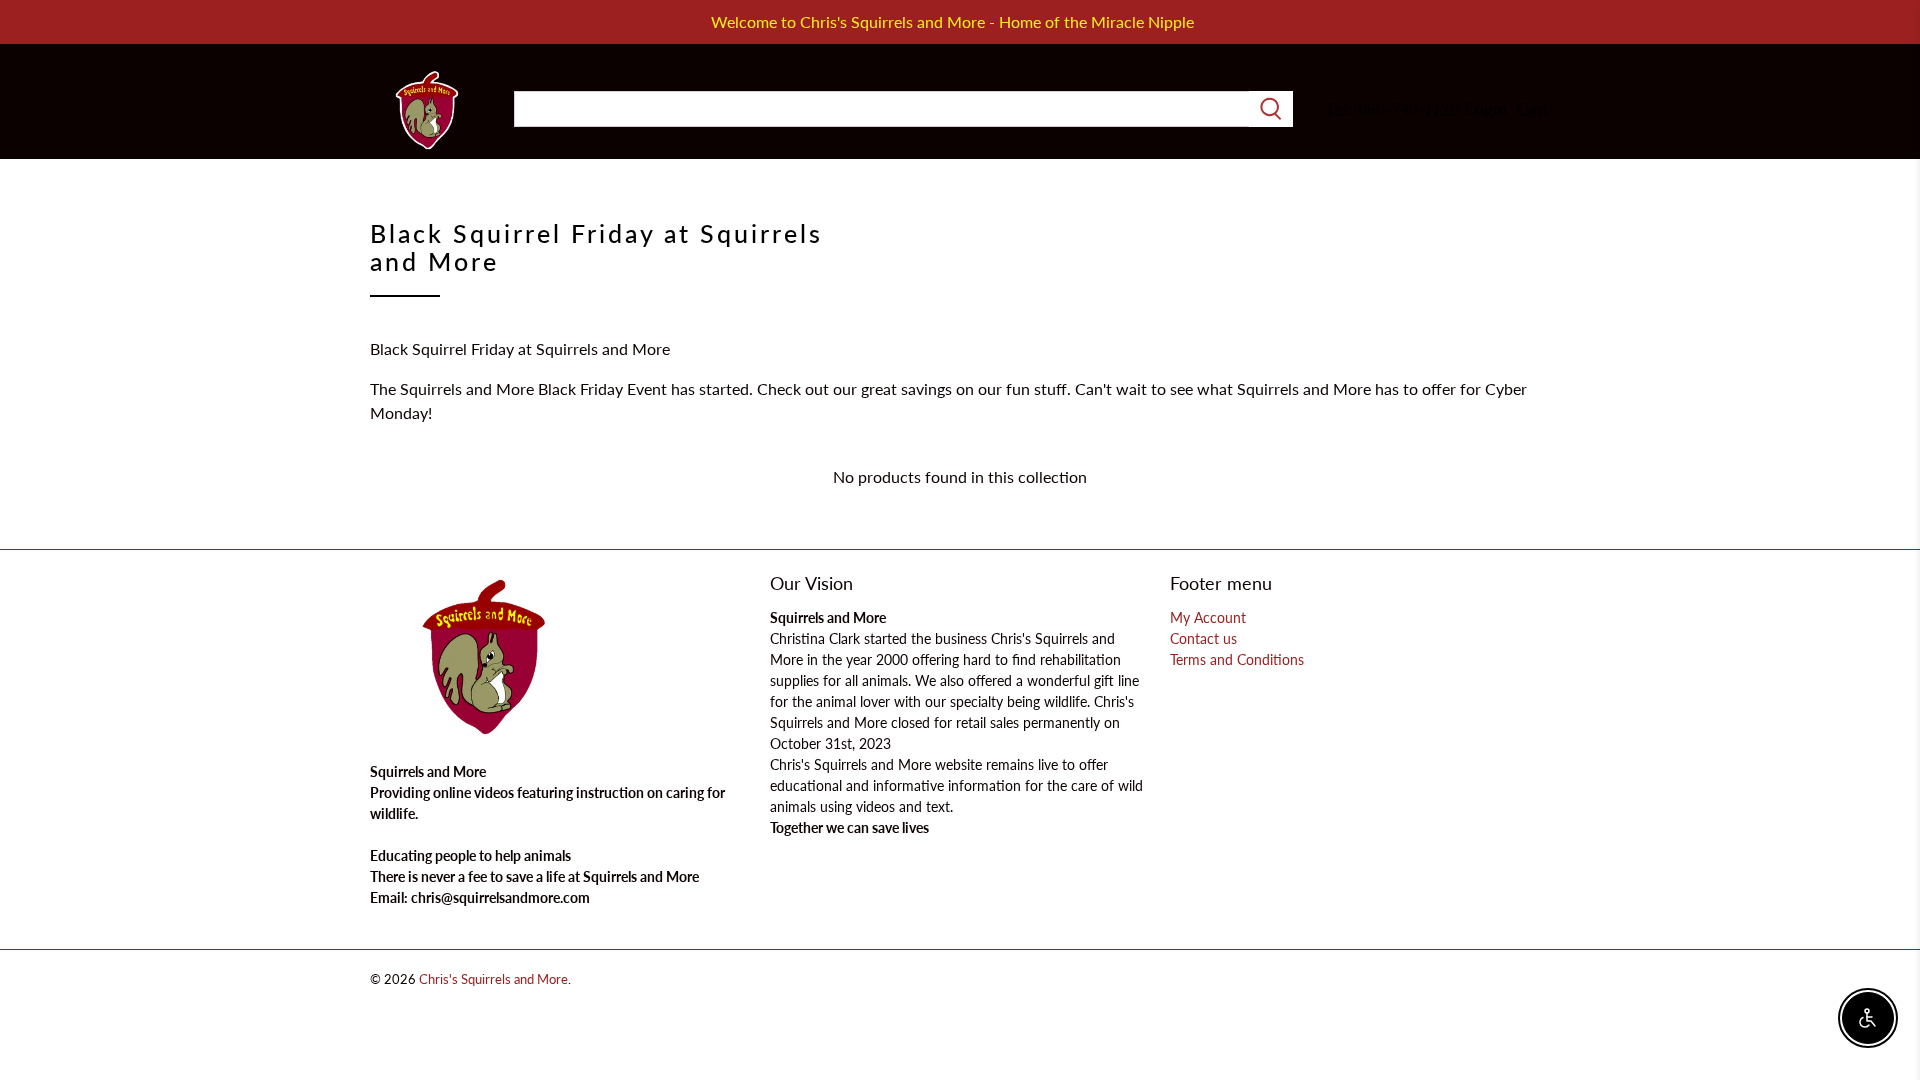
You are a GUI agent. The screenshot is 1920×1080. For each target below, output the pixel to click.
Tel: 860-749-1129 (1392, 109)
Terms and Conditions (1237, 659)
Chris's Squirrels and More (493, 979)
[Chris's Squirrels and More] (427, 109)
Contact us (1203, 638)
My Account (1208, 617)
